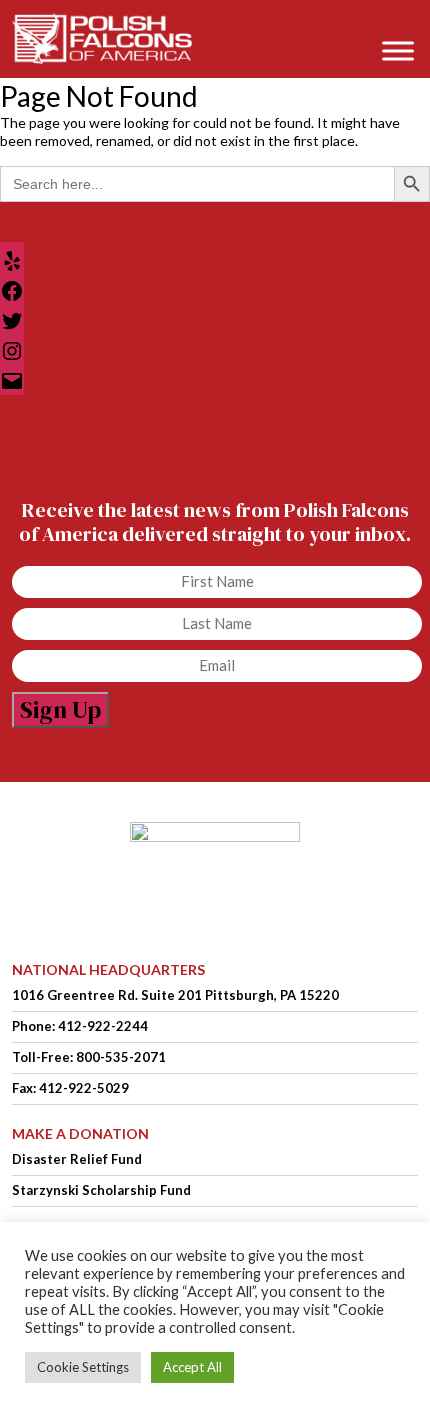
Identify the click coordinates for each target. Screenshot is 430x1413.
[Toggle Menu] (398, 50)
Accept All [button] (192, 1367)
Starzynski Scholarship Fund (101, 1190)
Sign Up (60, 709)
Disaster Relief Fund (77, 1159)
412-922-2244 (103, 1026)
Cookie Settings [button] (83, 1367)
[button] (404, 21)
